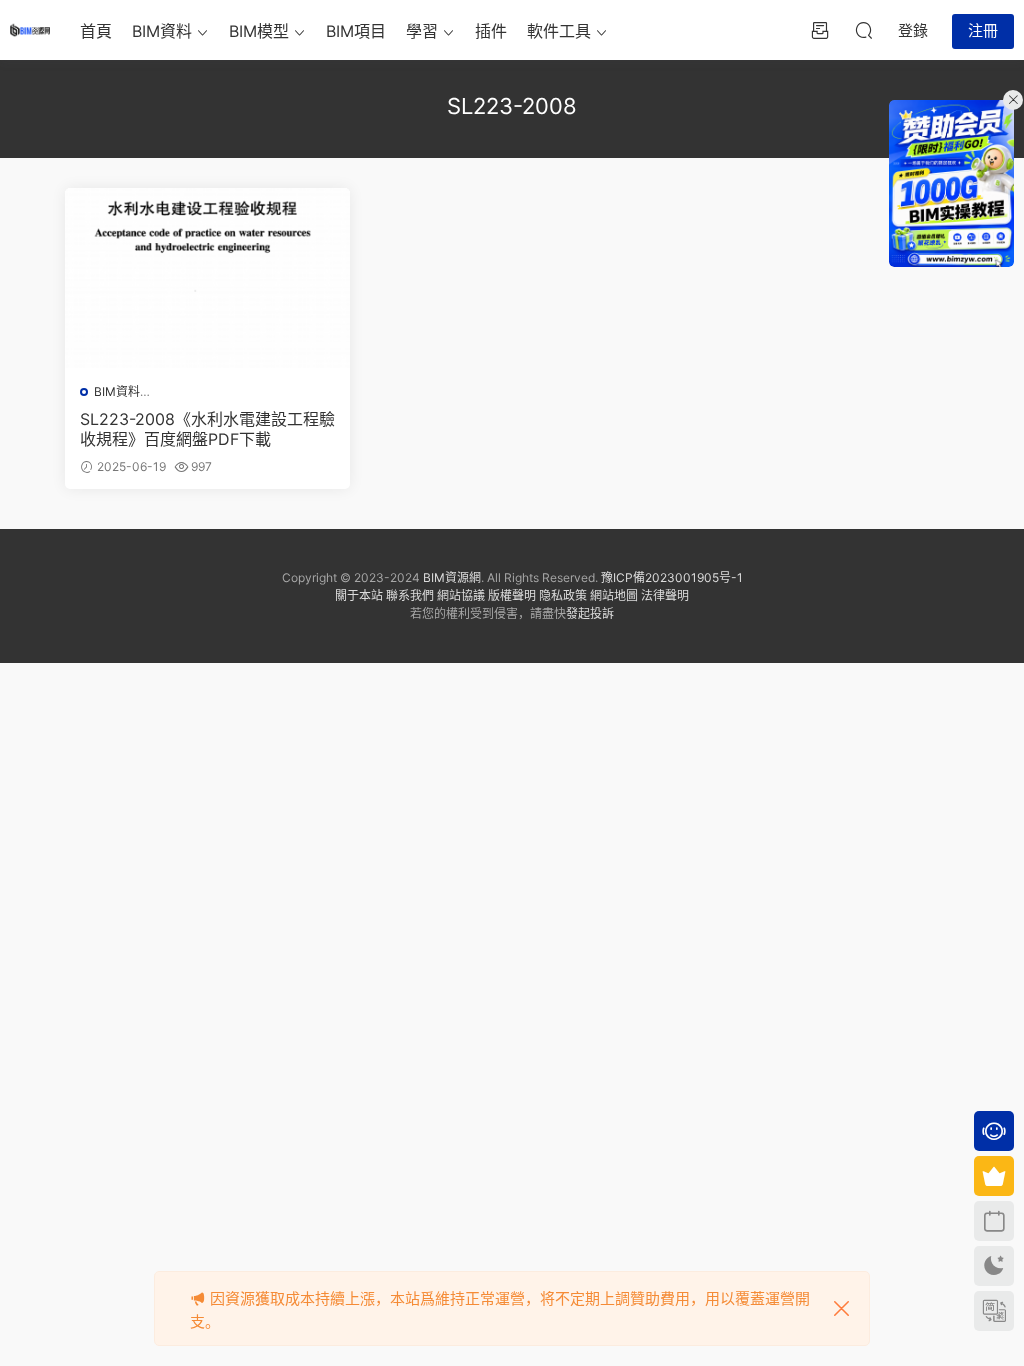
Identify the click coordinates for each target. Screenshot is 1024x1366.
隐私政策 (563, 595)
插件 (491, 31)
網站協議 (461, 595)
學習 (422, 31)
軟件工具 (559, 31)
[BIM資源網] (30, 30)
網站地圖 (614, 595)
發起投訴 (590, 613)
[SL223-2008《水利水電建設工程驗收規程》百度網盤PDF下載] (207, 278)
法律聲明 (665, 595)
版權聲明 (512, 595)
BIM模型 (259, 31)
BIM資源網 (452, 577)
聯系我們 (410, 595)
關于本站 (359, 595)
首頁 (96, 31)
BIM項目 (356, 31)
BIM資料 (162, 31)
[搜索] (864, 30)
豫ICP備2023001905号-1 (672, 577)
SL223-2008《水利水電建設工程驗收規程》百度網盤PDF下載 (207, 429)
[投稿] (820, 30)
